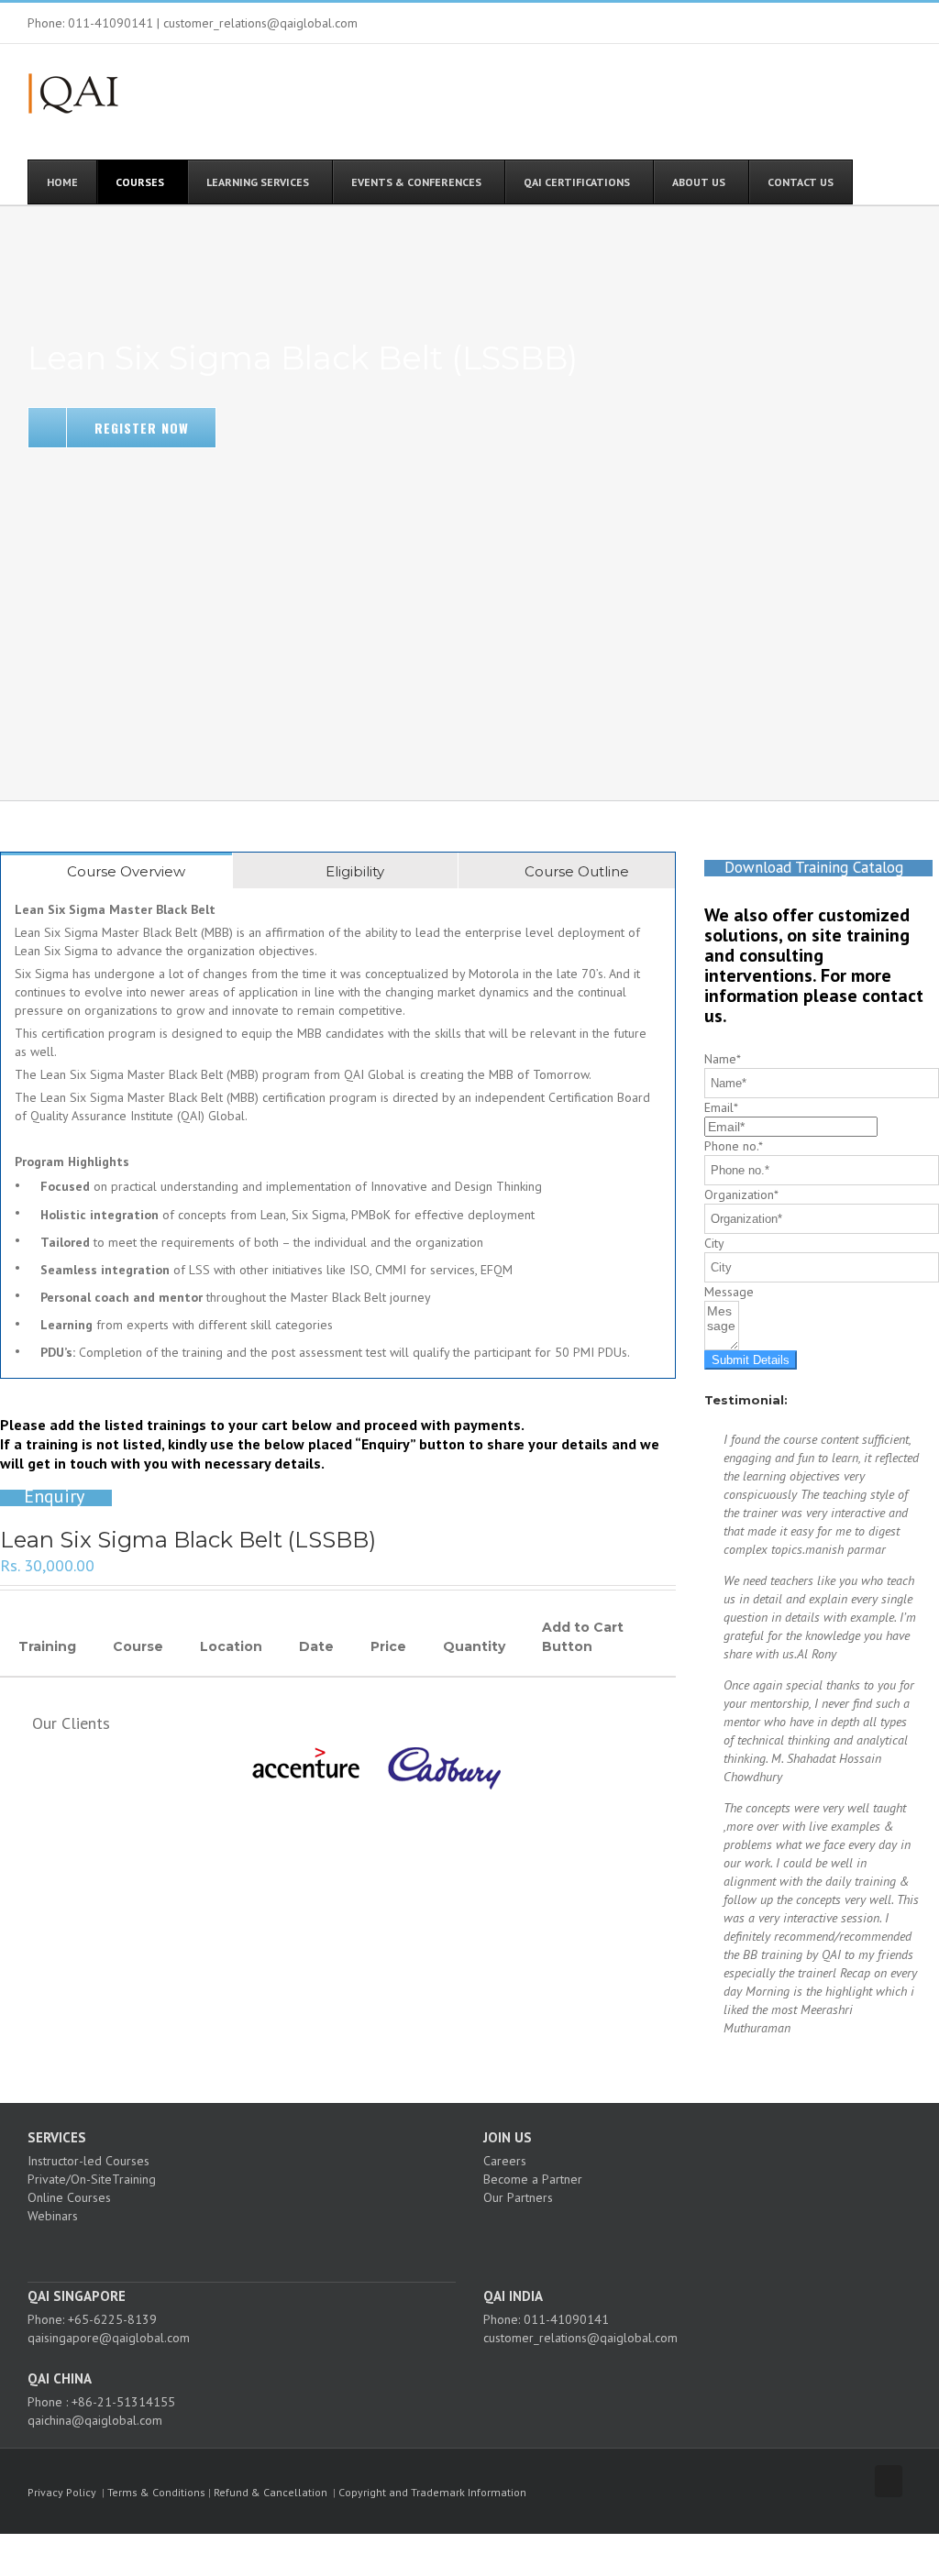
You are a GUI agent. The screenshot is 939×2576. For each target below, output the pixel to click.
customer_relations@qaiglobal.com (580, 2338)
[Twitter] (237, 2248)
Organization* (741, 1194)
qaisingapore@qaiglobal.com (109, 2338)
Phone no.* (734, 1146)
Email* (721, 1107)
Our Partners (518, 2197)
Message (729, 1292)
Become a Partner (533, 2179)
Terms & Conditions (156, 2492)
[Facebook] (212, 2248)
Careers (505, 2161)
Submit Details (751, 1360)
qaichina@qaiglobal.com (95, 2420)
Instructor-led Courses (88, 2161)
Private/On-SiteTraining (92, 2179)
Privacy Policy (62, 2492)
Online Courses (69, 2197)
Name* (723, 1059)
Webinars (53, 2216)
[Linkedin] (261, 2248)
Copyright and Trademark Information (432, 2492)
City (714, 1243)
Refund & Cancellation (271, 2492)
